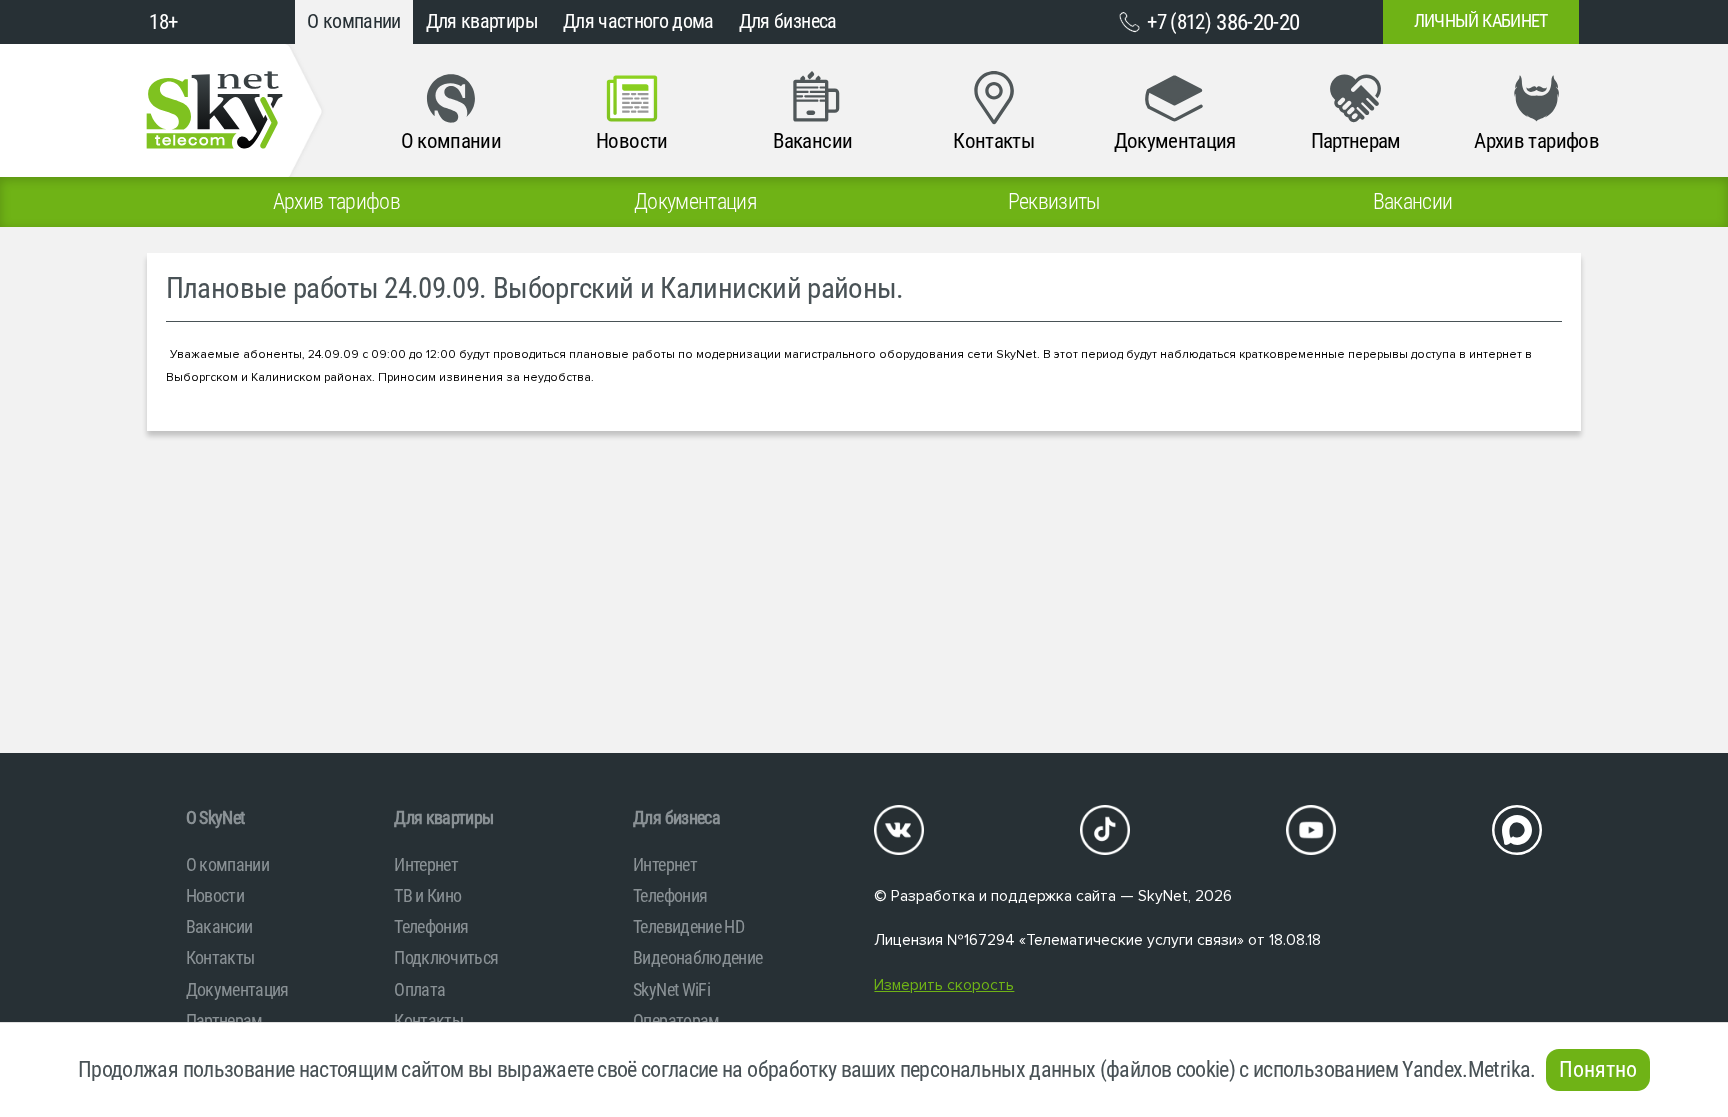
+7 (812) (1223, 22)
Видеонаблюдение (697, 957)
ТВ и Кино (427, 895)
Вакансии (219, 926)
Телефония (431, 926)
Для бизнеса (788, 21)
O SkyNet (215, 817)
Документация (237, 989)
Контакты (220, 957)
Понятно (1598, 1069)
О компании (354, 21)
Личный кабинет (1481, 21)
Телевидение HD (688, 926)
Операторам (676, 1020)
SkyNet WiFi (671, 989)
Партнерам (224, 1020)
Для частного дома (638, 21)
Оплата (419, 989)
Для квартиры (482, 21)
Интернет (426, 864)
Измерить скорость (944, 985)
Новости (215, 895)
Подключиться (446, 957)
